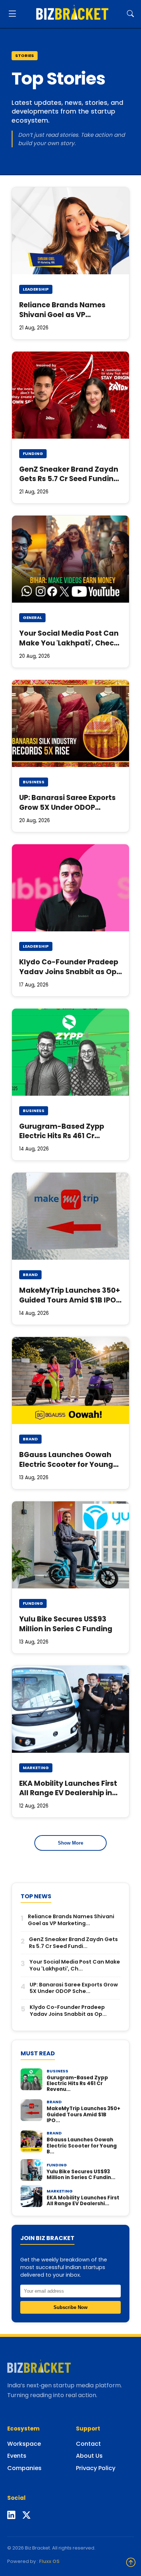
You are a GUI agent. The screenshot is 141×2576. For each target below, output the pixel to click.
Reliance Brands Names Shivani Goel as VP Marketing (62, 315)
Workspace (24, 2444)
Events (17, 2456)
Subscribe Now (70, 2307)
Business (34, 782)
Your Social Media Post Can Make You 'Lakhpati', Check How (69, 643)
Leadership (36, 289)
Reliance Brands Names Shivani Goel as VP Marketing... (71, 1920)
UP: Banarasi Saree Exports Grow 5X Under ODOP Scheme (67, 807)
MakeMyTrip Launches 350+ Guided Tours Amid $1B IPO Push (70, 1300)
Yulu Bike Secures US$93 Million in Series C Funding (66, 1624)
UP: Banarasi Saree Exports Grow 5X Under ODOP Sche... (74, 1988)
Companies (24, 2468)
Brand (30, 1275)
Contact (88, 2444)
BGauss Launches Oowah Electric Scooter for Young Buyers (66, 1465)
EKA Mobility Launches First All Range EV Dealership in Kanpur (68, 1793)
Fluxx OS (49, 2561)
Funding (33, 454)
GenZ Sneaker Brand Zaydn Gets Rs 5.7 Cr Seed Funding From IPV (69, 479)
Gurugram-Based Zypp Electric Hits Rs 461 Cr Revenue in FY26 (62, 1136)
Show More (70, 1843)
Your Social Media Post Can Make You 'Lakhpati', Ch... (75, 1965)
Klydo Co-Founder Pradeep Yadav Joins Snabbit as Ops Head (70, 972)
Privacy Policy (96, 2468)
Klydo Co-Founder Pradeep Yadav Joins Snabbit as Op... (68, 2011)
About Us (89, 2456)
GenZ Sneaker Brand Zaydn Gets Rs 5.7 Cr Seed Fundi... (73, 1943)
